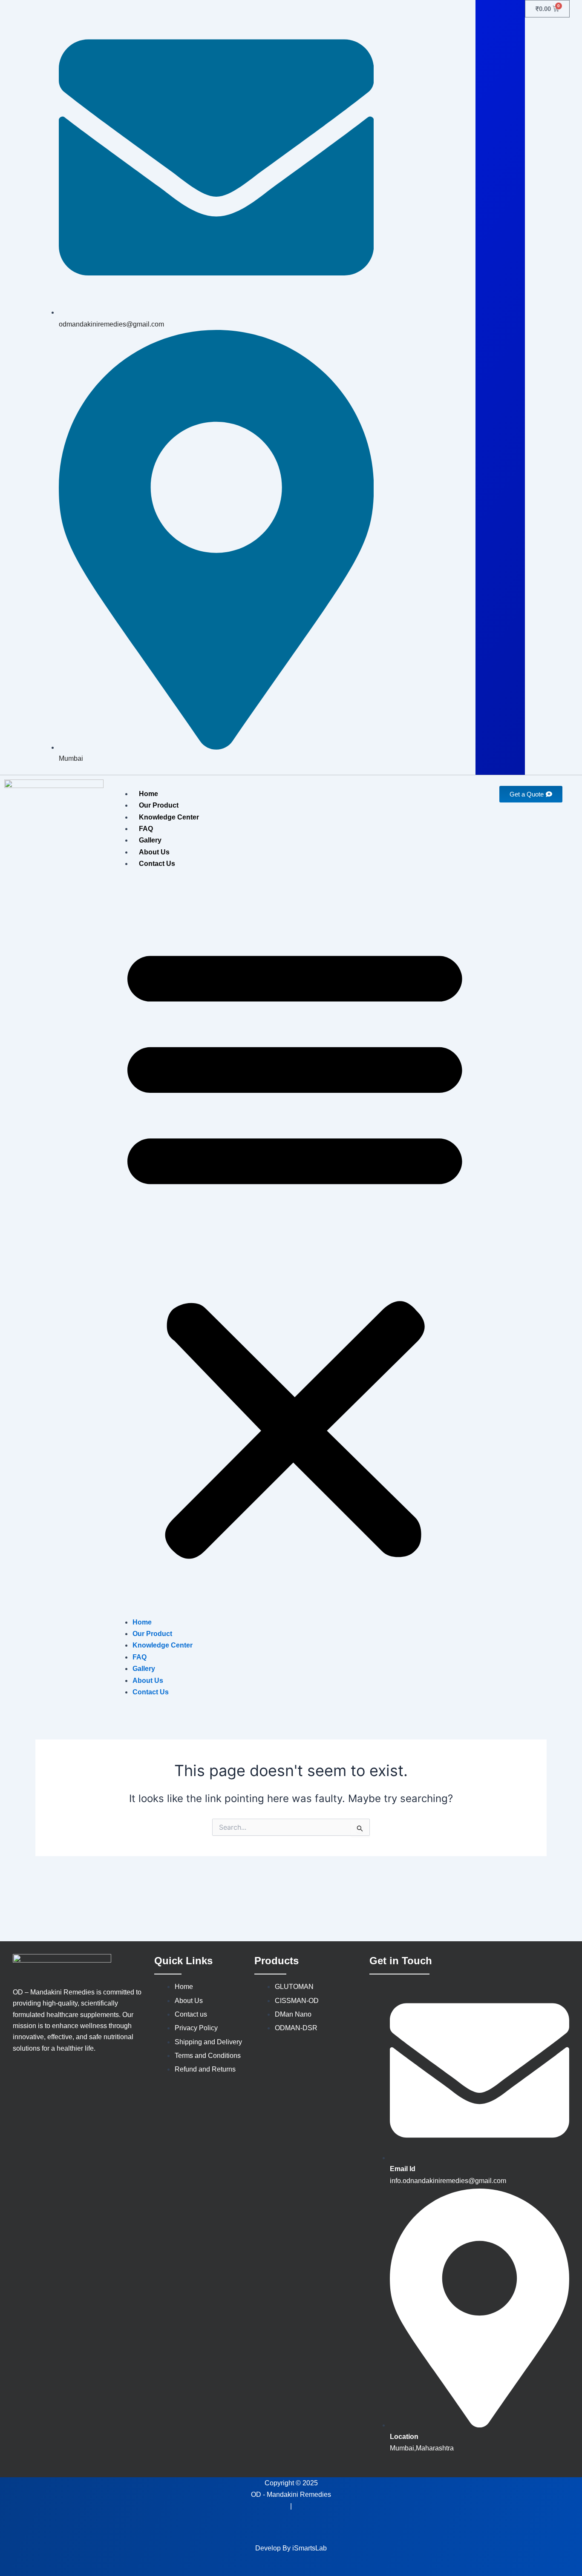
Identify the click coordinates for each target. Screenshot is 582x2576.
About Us (154, 852)
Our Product (159, 805)
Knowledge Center (169, 817)
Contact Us (157, 864)
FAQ (146, 829)
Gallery (150, 840)
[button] (295, 1248)
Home (148, 794)
